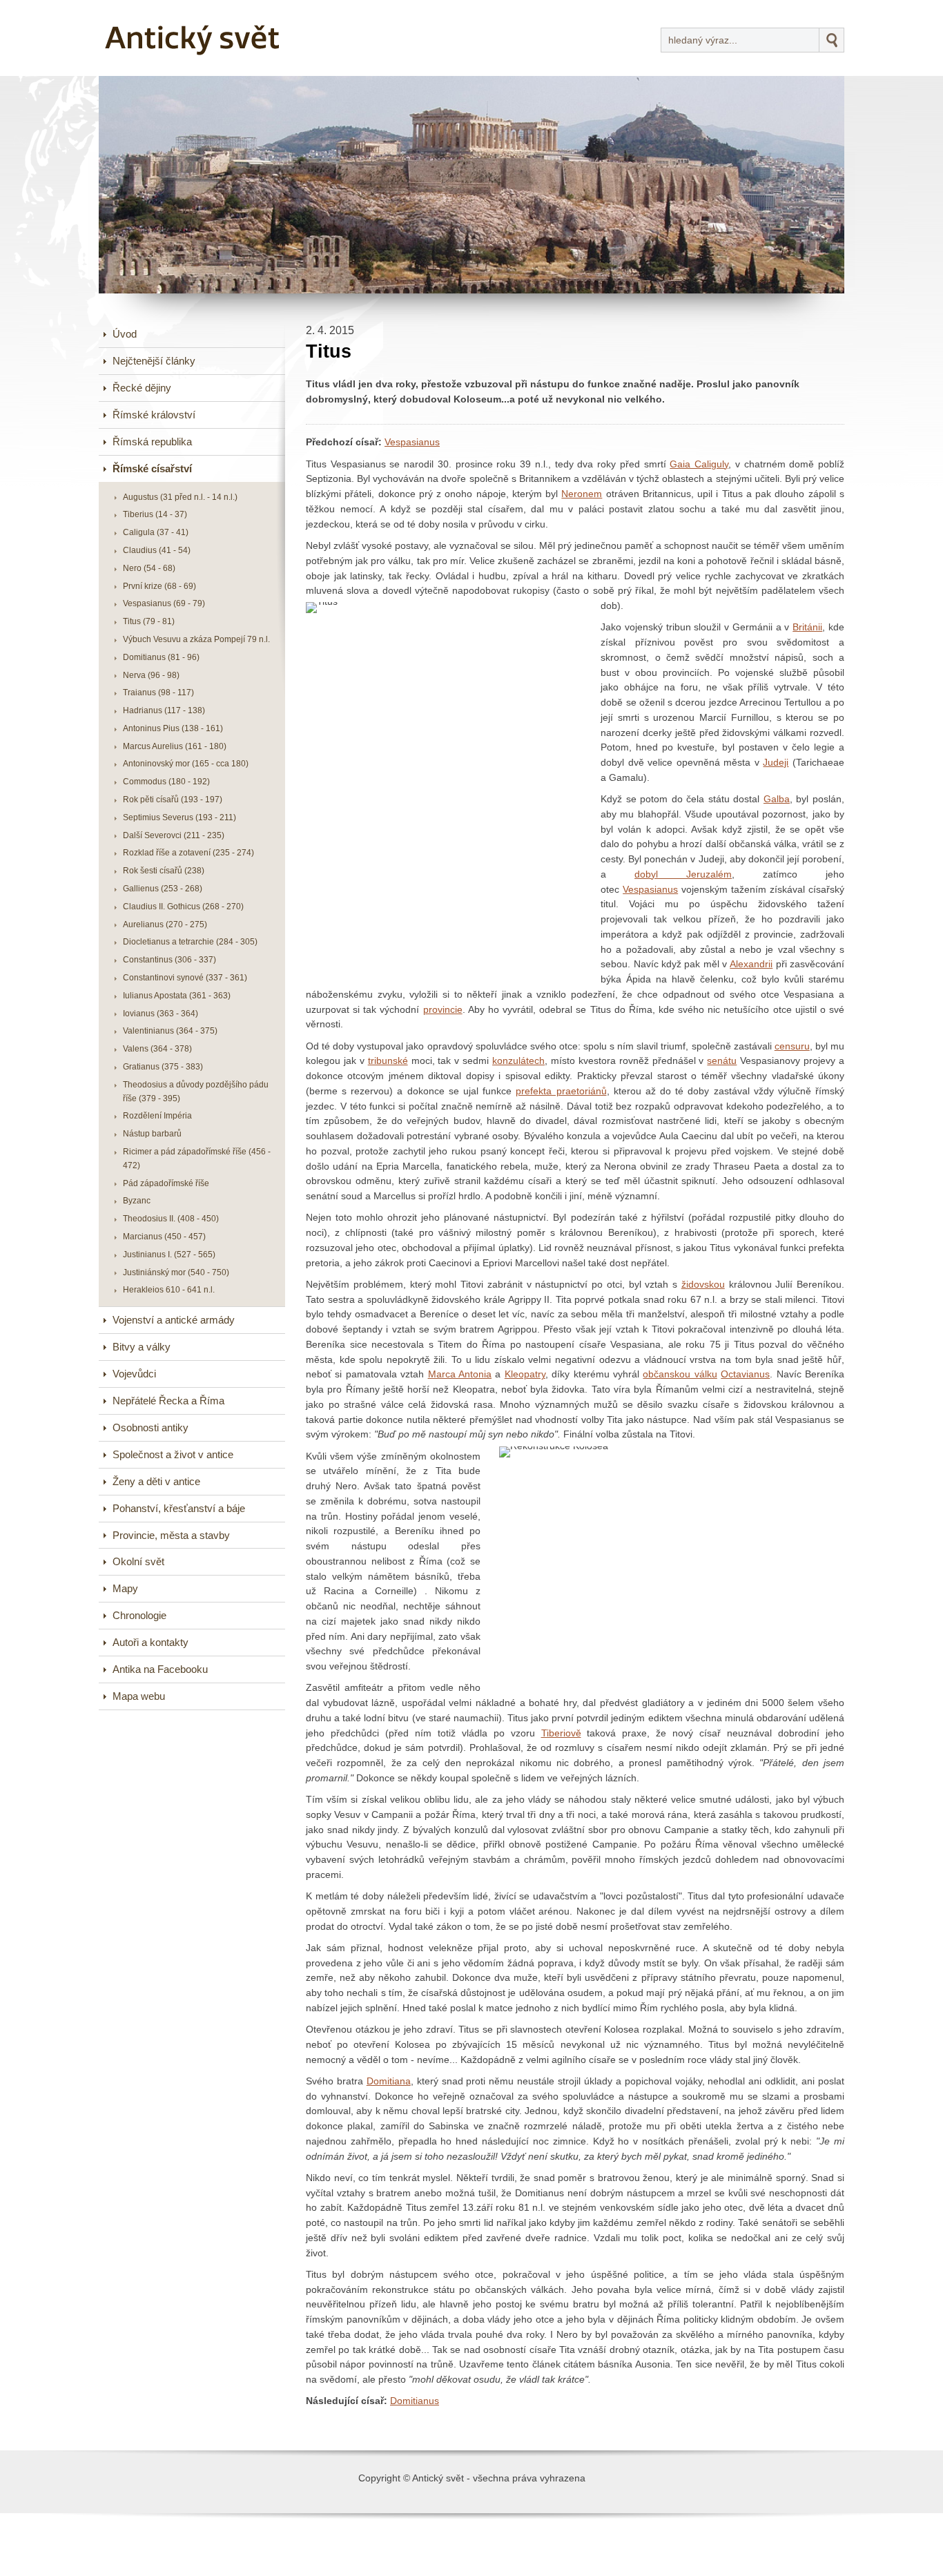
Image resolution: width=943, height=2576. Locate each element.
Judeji (776, 763)
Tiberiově (561, 1733)
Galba (777, 799)
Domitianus (415, 2401)
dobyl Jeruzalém (683, 874)
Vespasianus (412, 442)
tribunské (388, 1061)
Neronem (582, 494)
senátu (722, 1061)
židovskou (703, 1285)
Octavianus (745, 1374)
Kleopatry (525, 1374)
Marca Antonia (460, 1374)
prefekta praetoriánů (561, 1091)
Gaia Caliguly (699, 464)
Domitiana (389, 2081)
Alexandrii (751, 964)
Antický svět (151, 10)
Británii (807, 627)
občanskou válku (680, 1374)
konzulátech (518, 1061)
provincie (443, 1010)
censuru (792, 1046)
